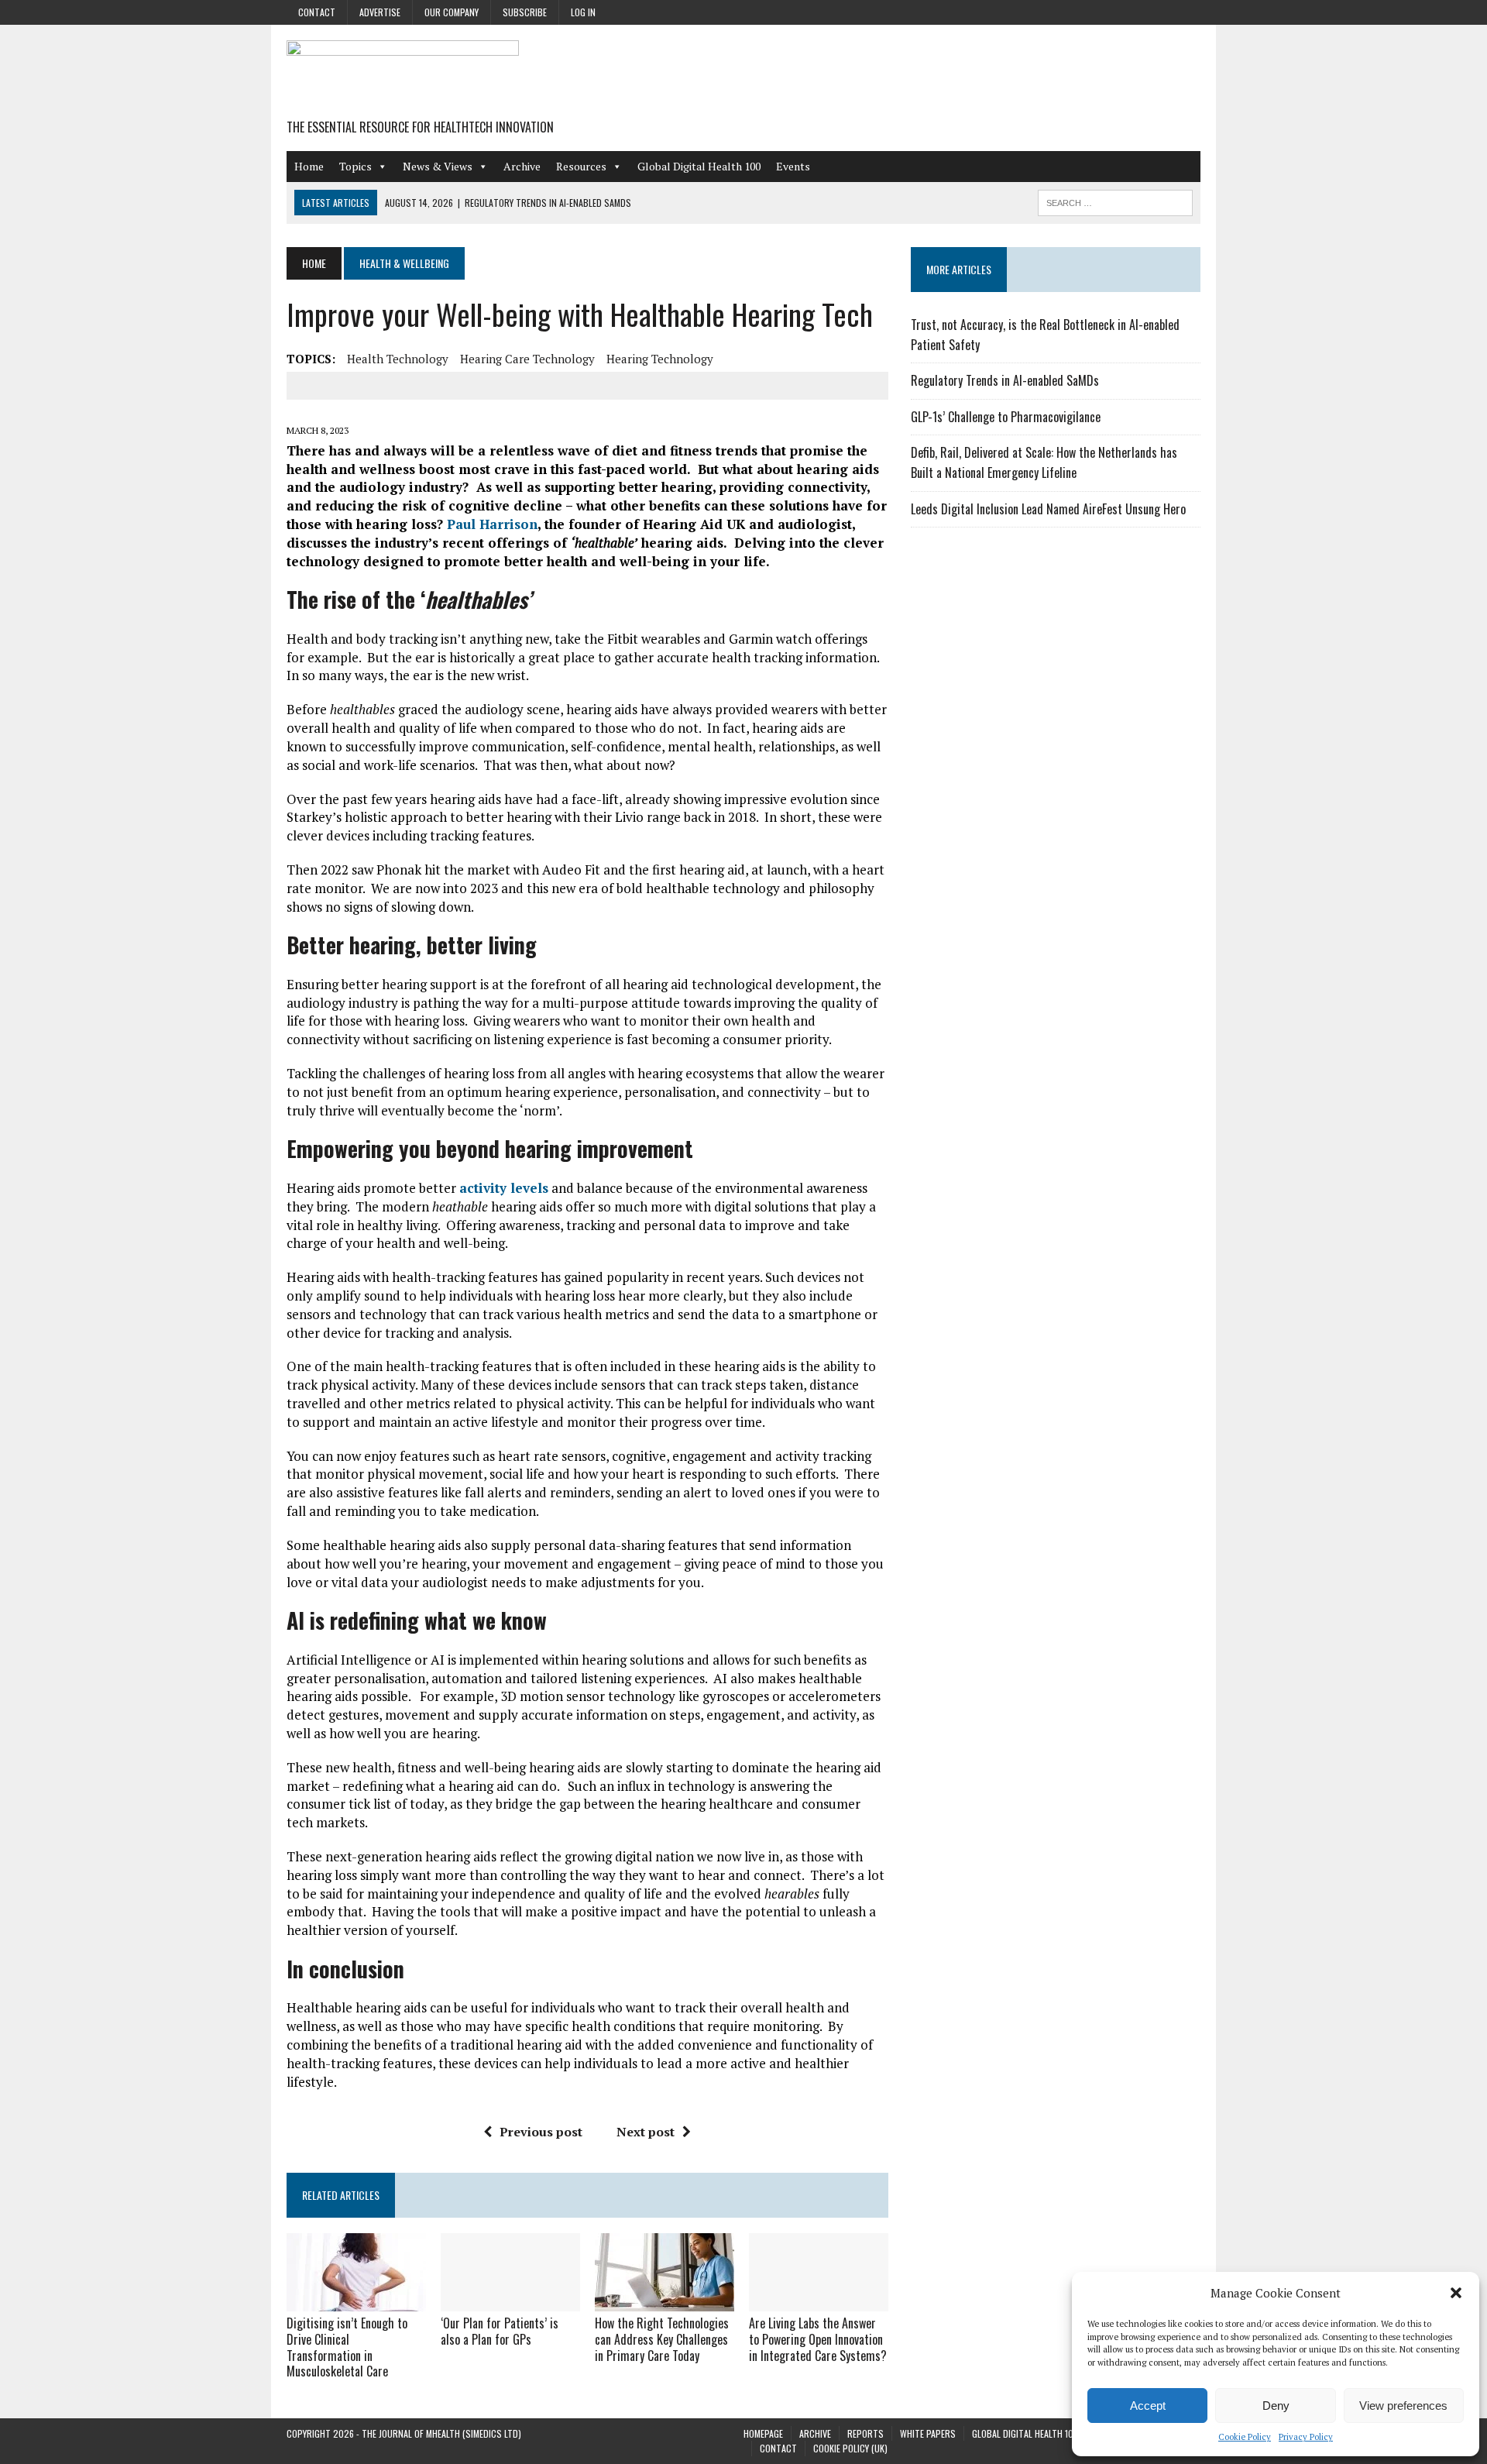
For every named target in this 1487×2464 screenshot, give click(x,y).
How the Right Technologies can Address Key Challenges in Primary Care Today (662, 2339)
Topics (355, 166)
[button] (1456, 2293)
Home (309, 166)
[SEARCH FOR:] (1115, 201)
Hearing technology (660, 359)
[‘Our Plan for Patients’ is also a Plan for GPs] (510, 2301)
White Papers (928, 2433)
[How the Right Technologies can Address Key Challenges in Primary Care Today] (665, 2301)
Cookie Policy (1245, 2437)
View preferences (1403, 2406)
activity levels (504, 1188)
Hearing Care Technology (527, 359)
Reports (865, 2433)
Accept (1148, 2406)
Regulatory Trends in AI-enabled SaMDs (1005, 380)
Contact (317, 12)
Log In (583, 12)
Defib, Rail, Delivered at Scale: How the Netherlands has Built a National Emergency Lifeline (1044, 462)
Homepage (763, 2433)
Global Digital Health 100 (699, 166)
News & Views (438, 166)
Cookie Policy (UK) (850, 2448)
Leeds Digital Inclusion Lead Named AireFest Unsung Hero (1048, 509)
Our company (452, 12)
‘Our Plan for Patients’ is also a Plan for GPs (500, 2331)
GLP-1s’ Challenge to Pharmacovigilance (1006, 417)
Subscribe (525, 12)
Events (793, 166)
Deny (1276, 2406)
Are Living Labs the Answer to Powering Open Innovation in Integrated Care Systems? (818, 2339)
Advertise (380, 12)
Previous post (541, 2132)
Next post (646, 2132)
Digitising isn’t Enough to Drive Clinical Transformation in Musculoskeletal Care (347, 2347)
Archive (522, 166)
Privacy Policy (1306, 2437)
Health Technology (398, 359)
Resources (581, 166)
